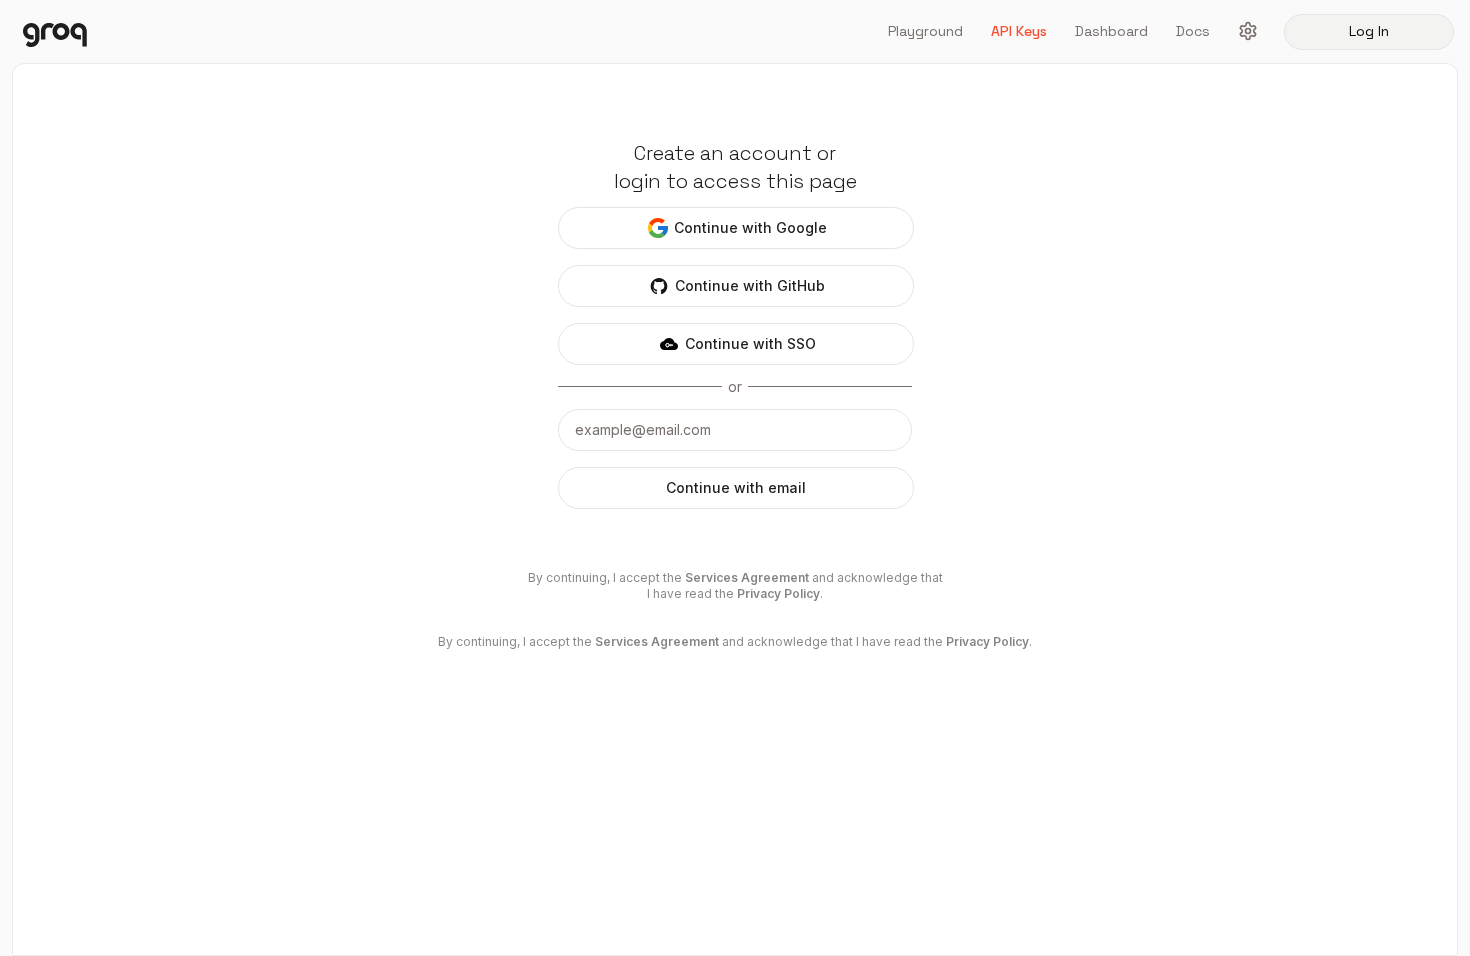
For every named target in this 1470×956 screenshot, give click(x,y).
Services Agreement (747, 577)
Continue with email (736, 487)
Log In (1369, 31)
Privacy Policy (778, 593)
